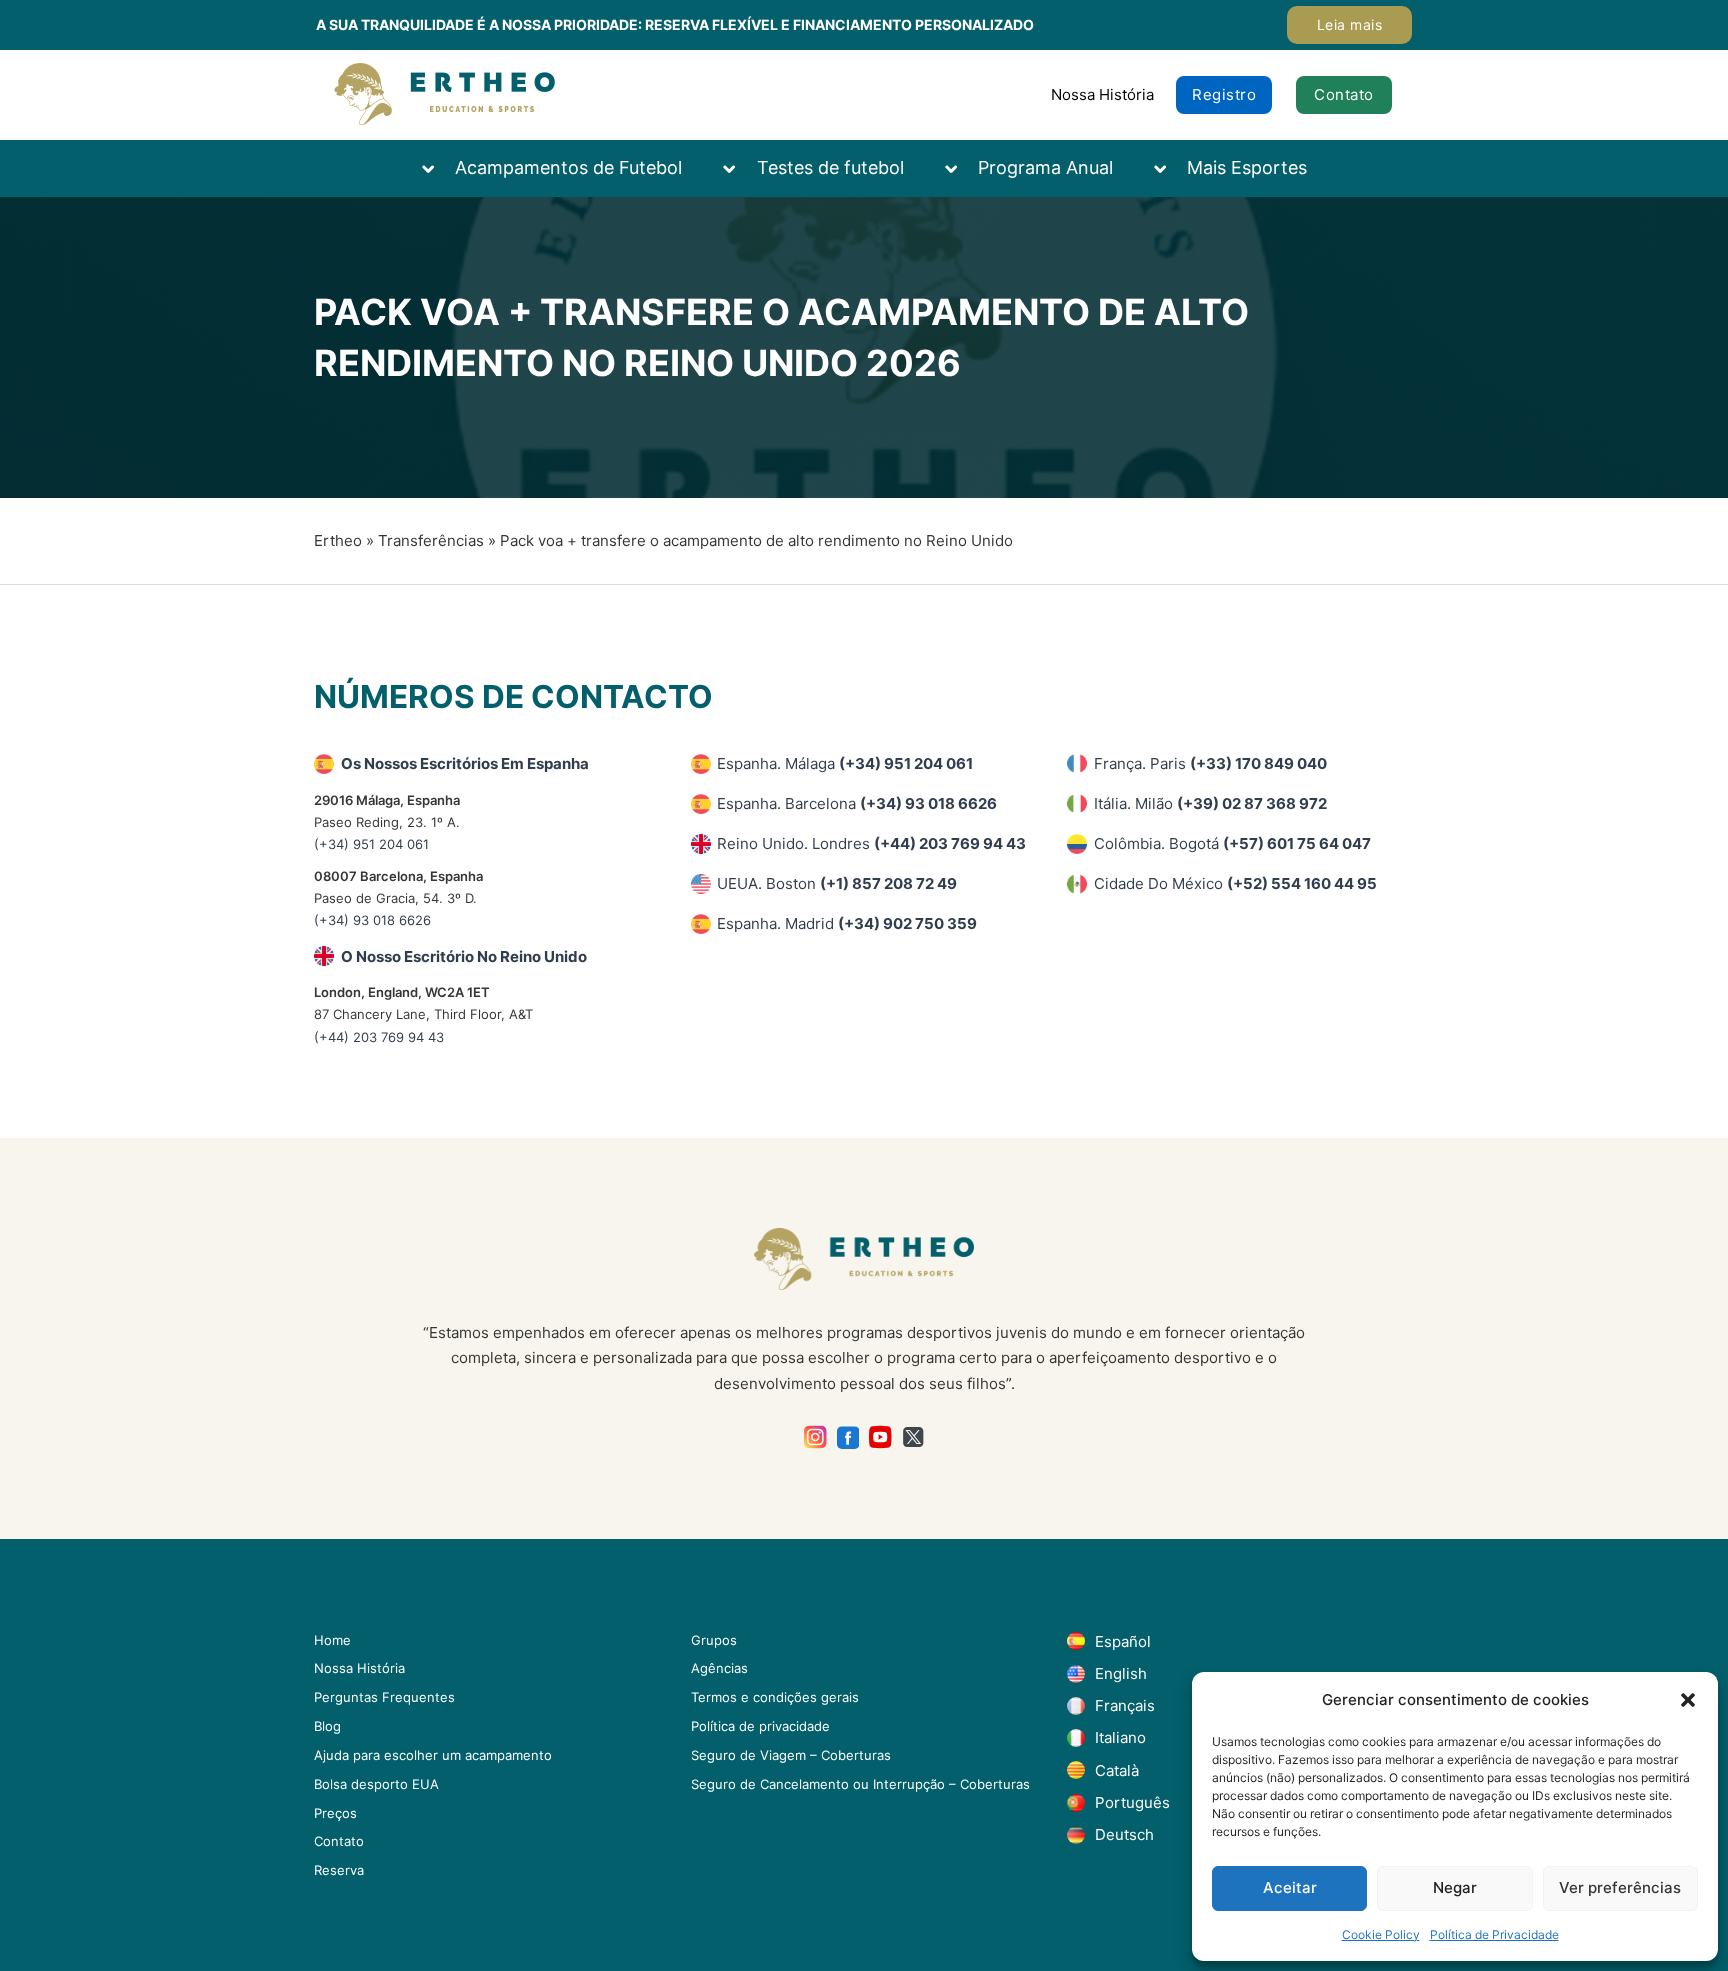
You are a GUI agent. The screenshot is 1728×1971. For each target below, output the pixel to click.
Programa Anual (1045, 167)
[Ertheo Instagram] (815, 1437)
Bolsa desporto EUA (376, 1784)
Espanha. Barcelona (857, 803)
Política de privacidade (760, 1726)
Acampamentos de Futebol (568, 167)
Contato (1344, 94)
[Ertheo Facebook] (848, 1437)
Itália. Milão (1210, 803)
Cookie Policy (1381, 1934)
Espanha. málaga (845, 763)
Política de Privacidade (1494, 1934)
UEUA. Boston (837, 883)
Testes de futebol (830, 167)
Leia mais (1350, 24)
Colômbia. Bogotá (1232, 843)
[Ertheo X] (913, 1437)
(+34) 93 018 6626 (372, 920)
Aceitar (1290, 1887)
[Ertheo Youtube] (880, 1437)
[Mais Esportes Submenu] (1170, 168)
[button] (1688, 1700)
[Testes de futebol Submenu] (739, 168)
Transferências (431, 540)
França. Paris (1210, 763)
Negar (1455, 1887)
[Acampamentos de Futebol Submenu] (438, 168)
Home (332, 1640)
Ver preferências (1620, 1887)
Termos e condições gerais (775, 1697)
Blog (327, 1726)
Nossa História (1102, 94)
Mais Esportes (1247, 167)
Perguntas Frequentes (384, 1697)
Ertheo (338, 540)
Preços (335, 1813)
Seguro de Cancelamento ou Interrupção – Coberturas (860, 1784)
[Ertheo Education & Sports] (444, 94)
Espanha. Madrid (847, 923)
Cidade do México (1235, 883)
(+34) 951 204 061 (371, 844)
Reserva (339, 1870)
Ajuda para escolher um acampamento (433, 1755)
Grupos (714, 1640)
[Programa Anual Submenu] (961, 168)
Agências (719, 1668)
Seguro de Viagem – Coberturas (791, 1755)
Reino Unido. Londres (871, 843)
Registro (1224, 94)
